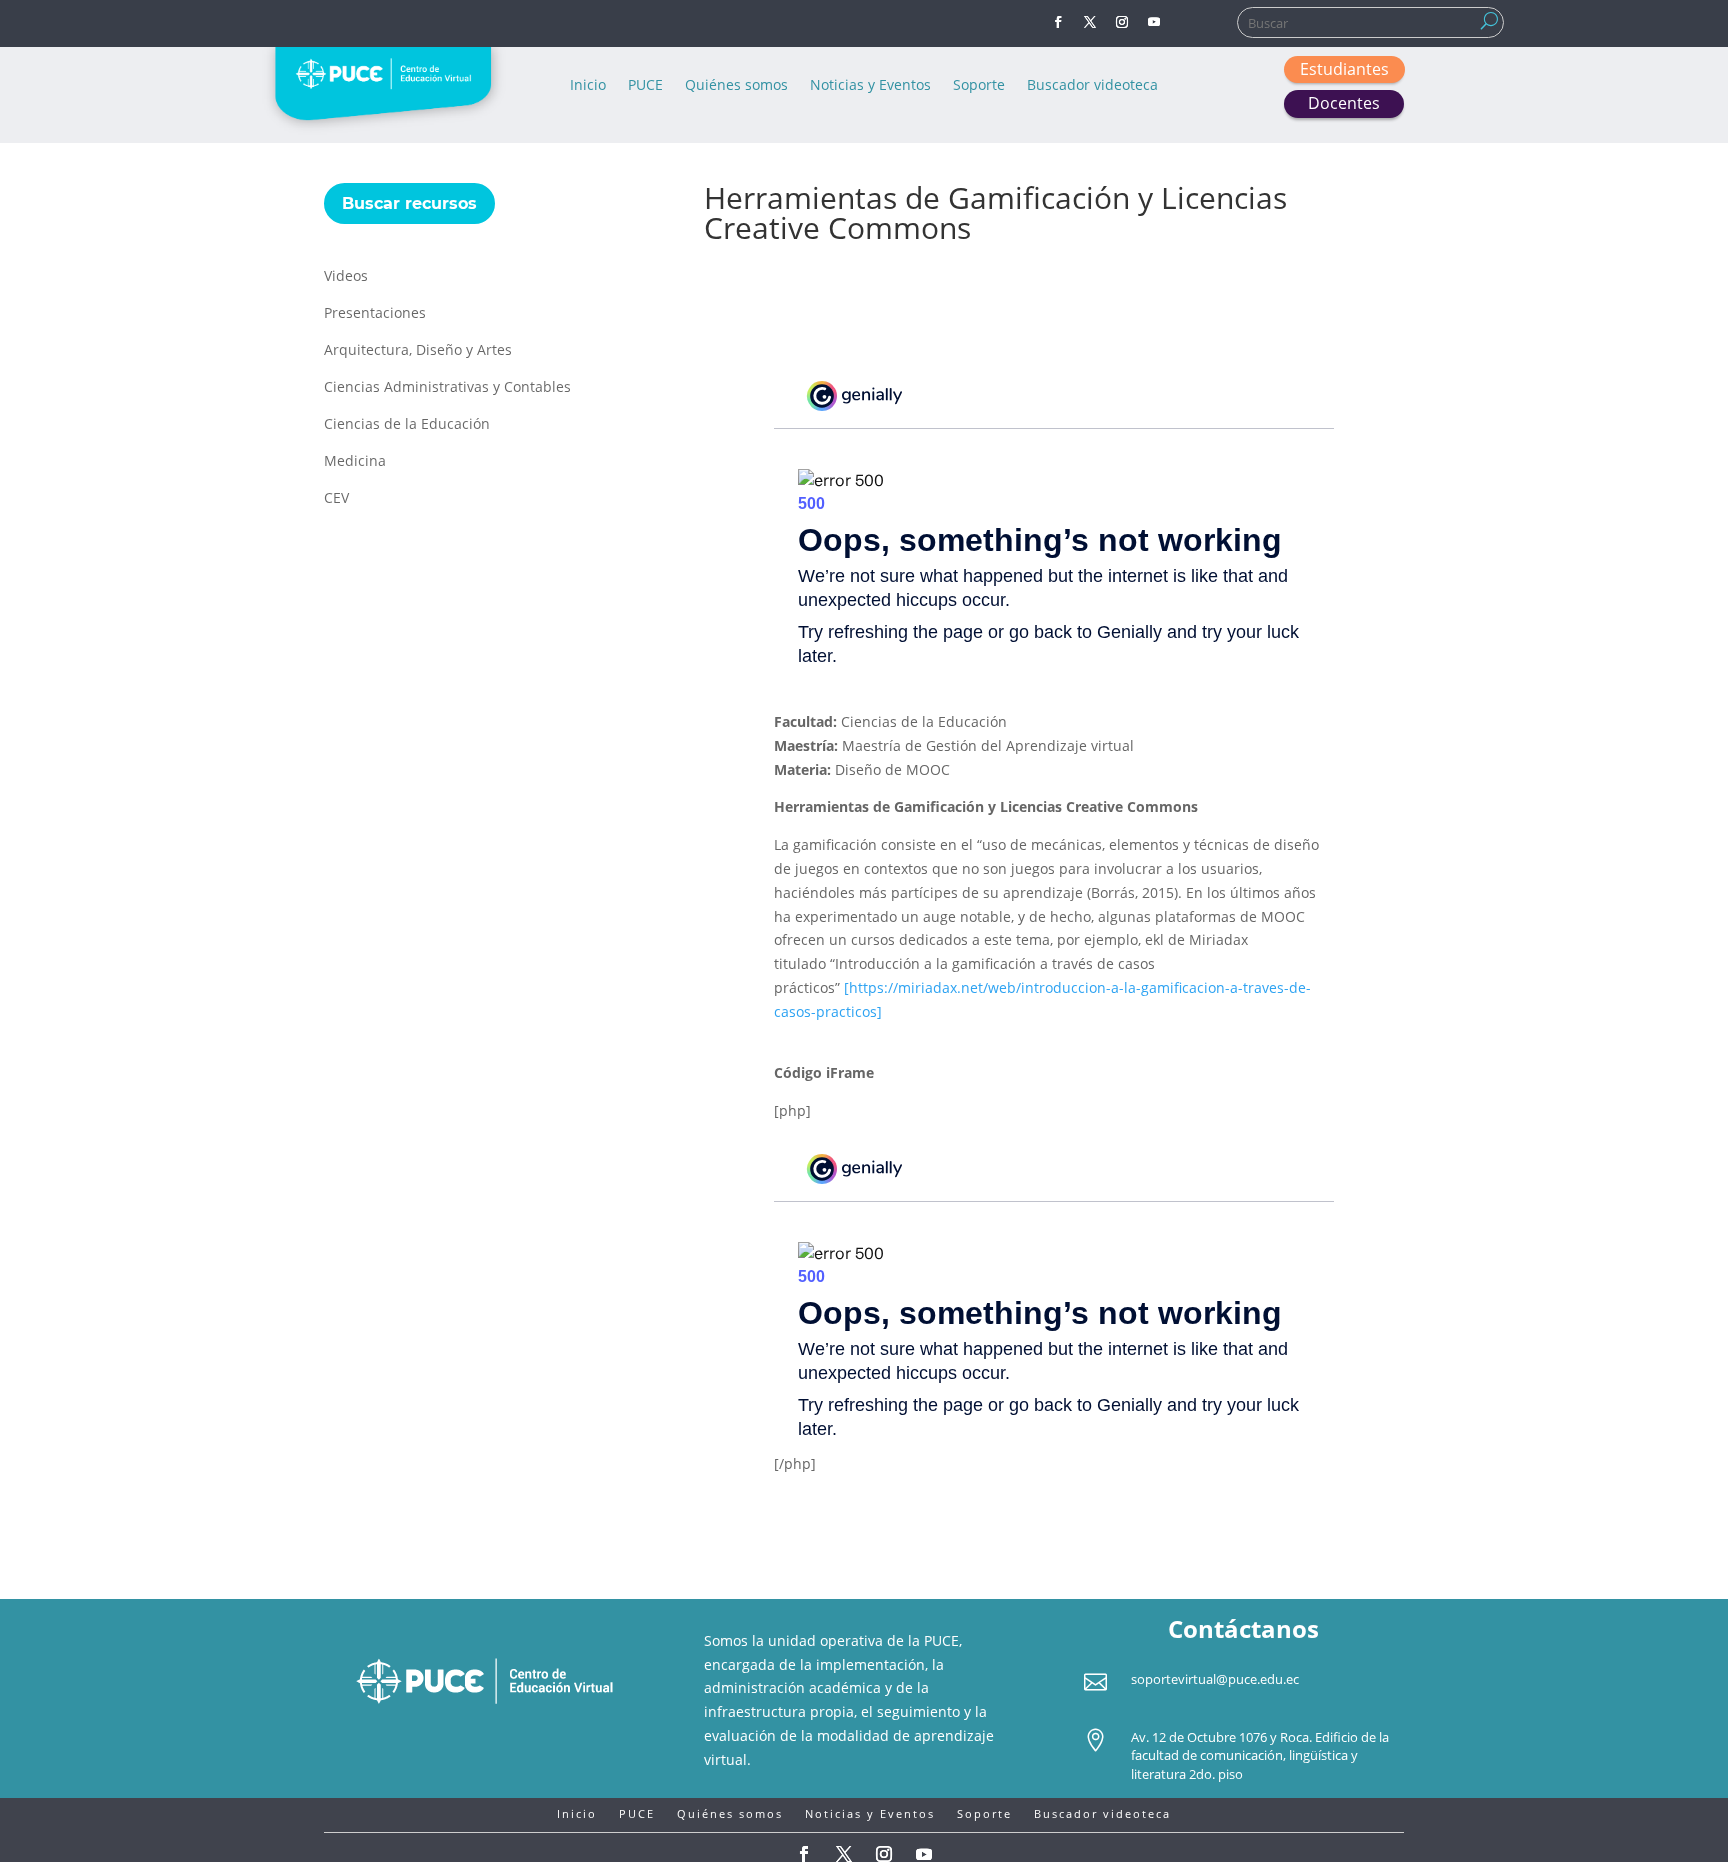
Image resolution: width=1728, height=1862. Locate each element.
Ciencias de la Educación (407, 425)
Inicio (588, 86)
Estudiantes (1344, 69)
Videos (346, 277)
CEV (336, 499)
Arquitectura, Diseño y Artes (418, 351)
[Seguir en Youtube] (1154, 22)
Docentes (1344, 103)
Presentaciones (375, 314)
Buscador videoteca (1092, 86)
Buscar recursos (409, 203)
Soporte (979, 86)
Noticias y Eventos (870, 86)
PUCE (645, 86)
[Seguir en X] (1090, 22)
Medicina (355, 462)
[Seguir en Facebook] (1058, 22)
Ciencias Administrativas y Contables (447, 388)
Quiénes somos (736, 86)
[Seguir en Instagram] (1122, 22)
